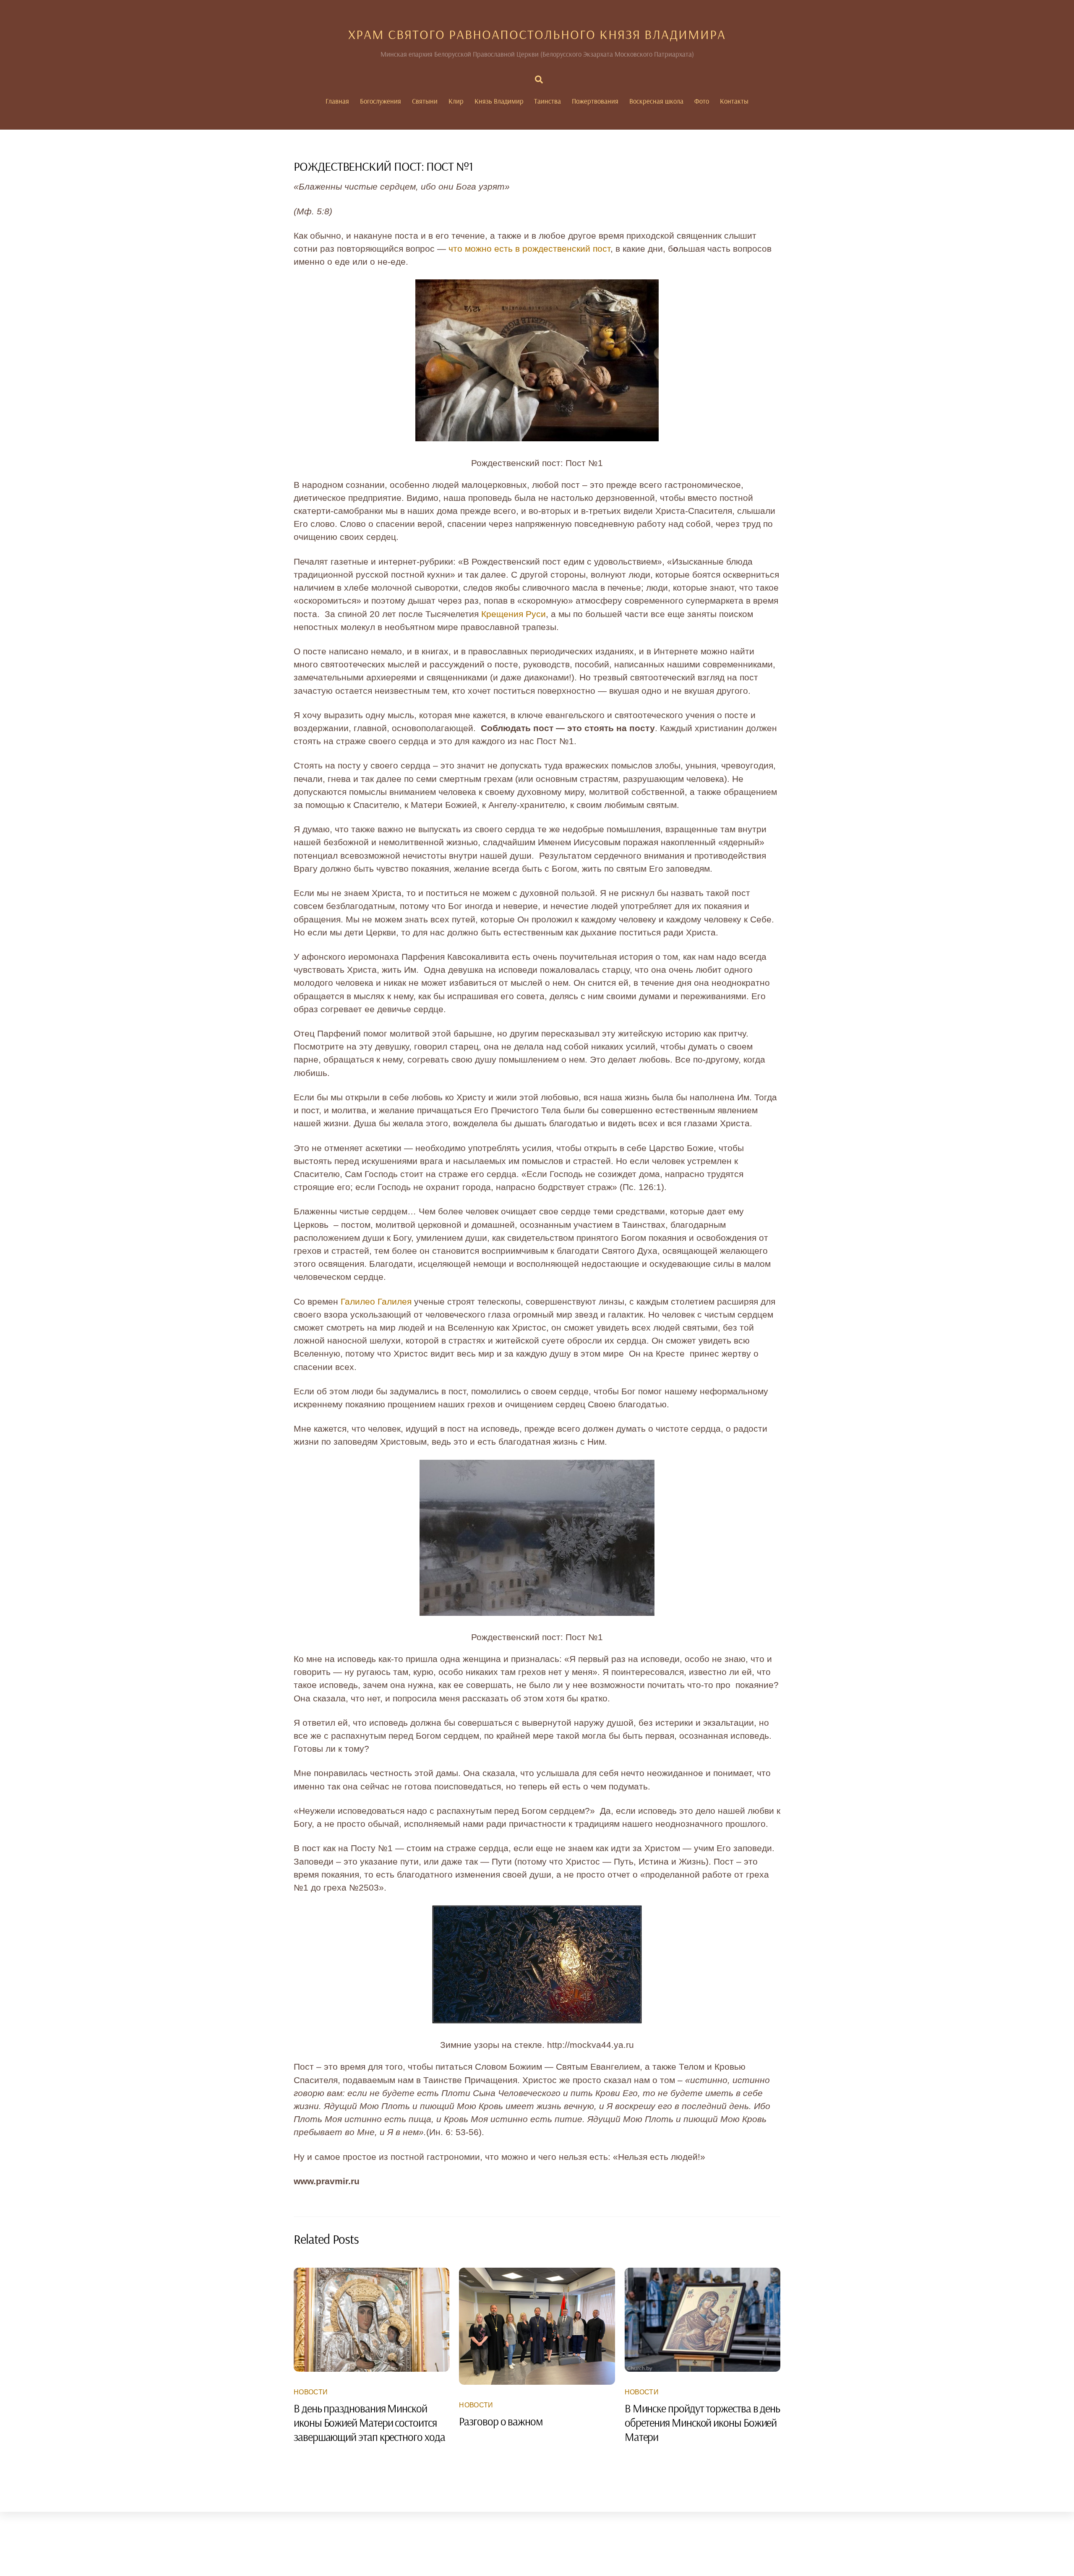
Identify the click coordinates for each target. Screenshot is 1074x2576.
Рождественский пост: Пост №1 (383, 166)
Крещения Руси (514, 614)
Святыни (425, 101)
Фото (702, 101)
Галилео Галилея (376, 1301)
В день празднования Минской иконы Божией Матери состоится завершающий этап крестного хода (369, 2422)
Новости (311, 2392)
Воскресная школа (656, 101)
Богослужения (381, 101)
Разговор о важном (501, 2421)
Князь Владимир (499, 101)
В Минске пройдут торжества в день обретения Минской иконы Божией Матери (702, 2422)
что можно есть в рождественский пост (528, 249)
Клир (456, 101)
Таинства (547, 101)
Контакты (734, 101)
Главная (337, 101)
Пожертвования (595, 101)
